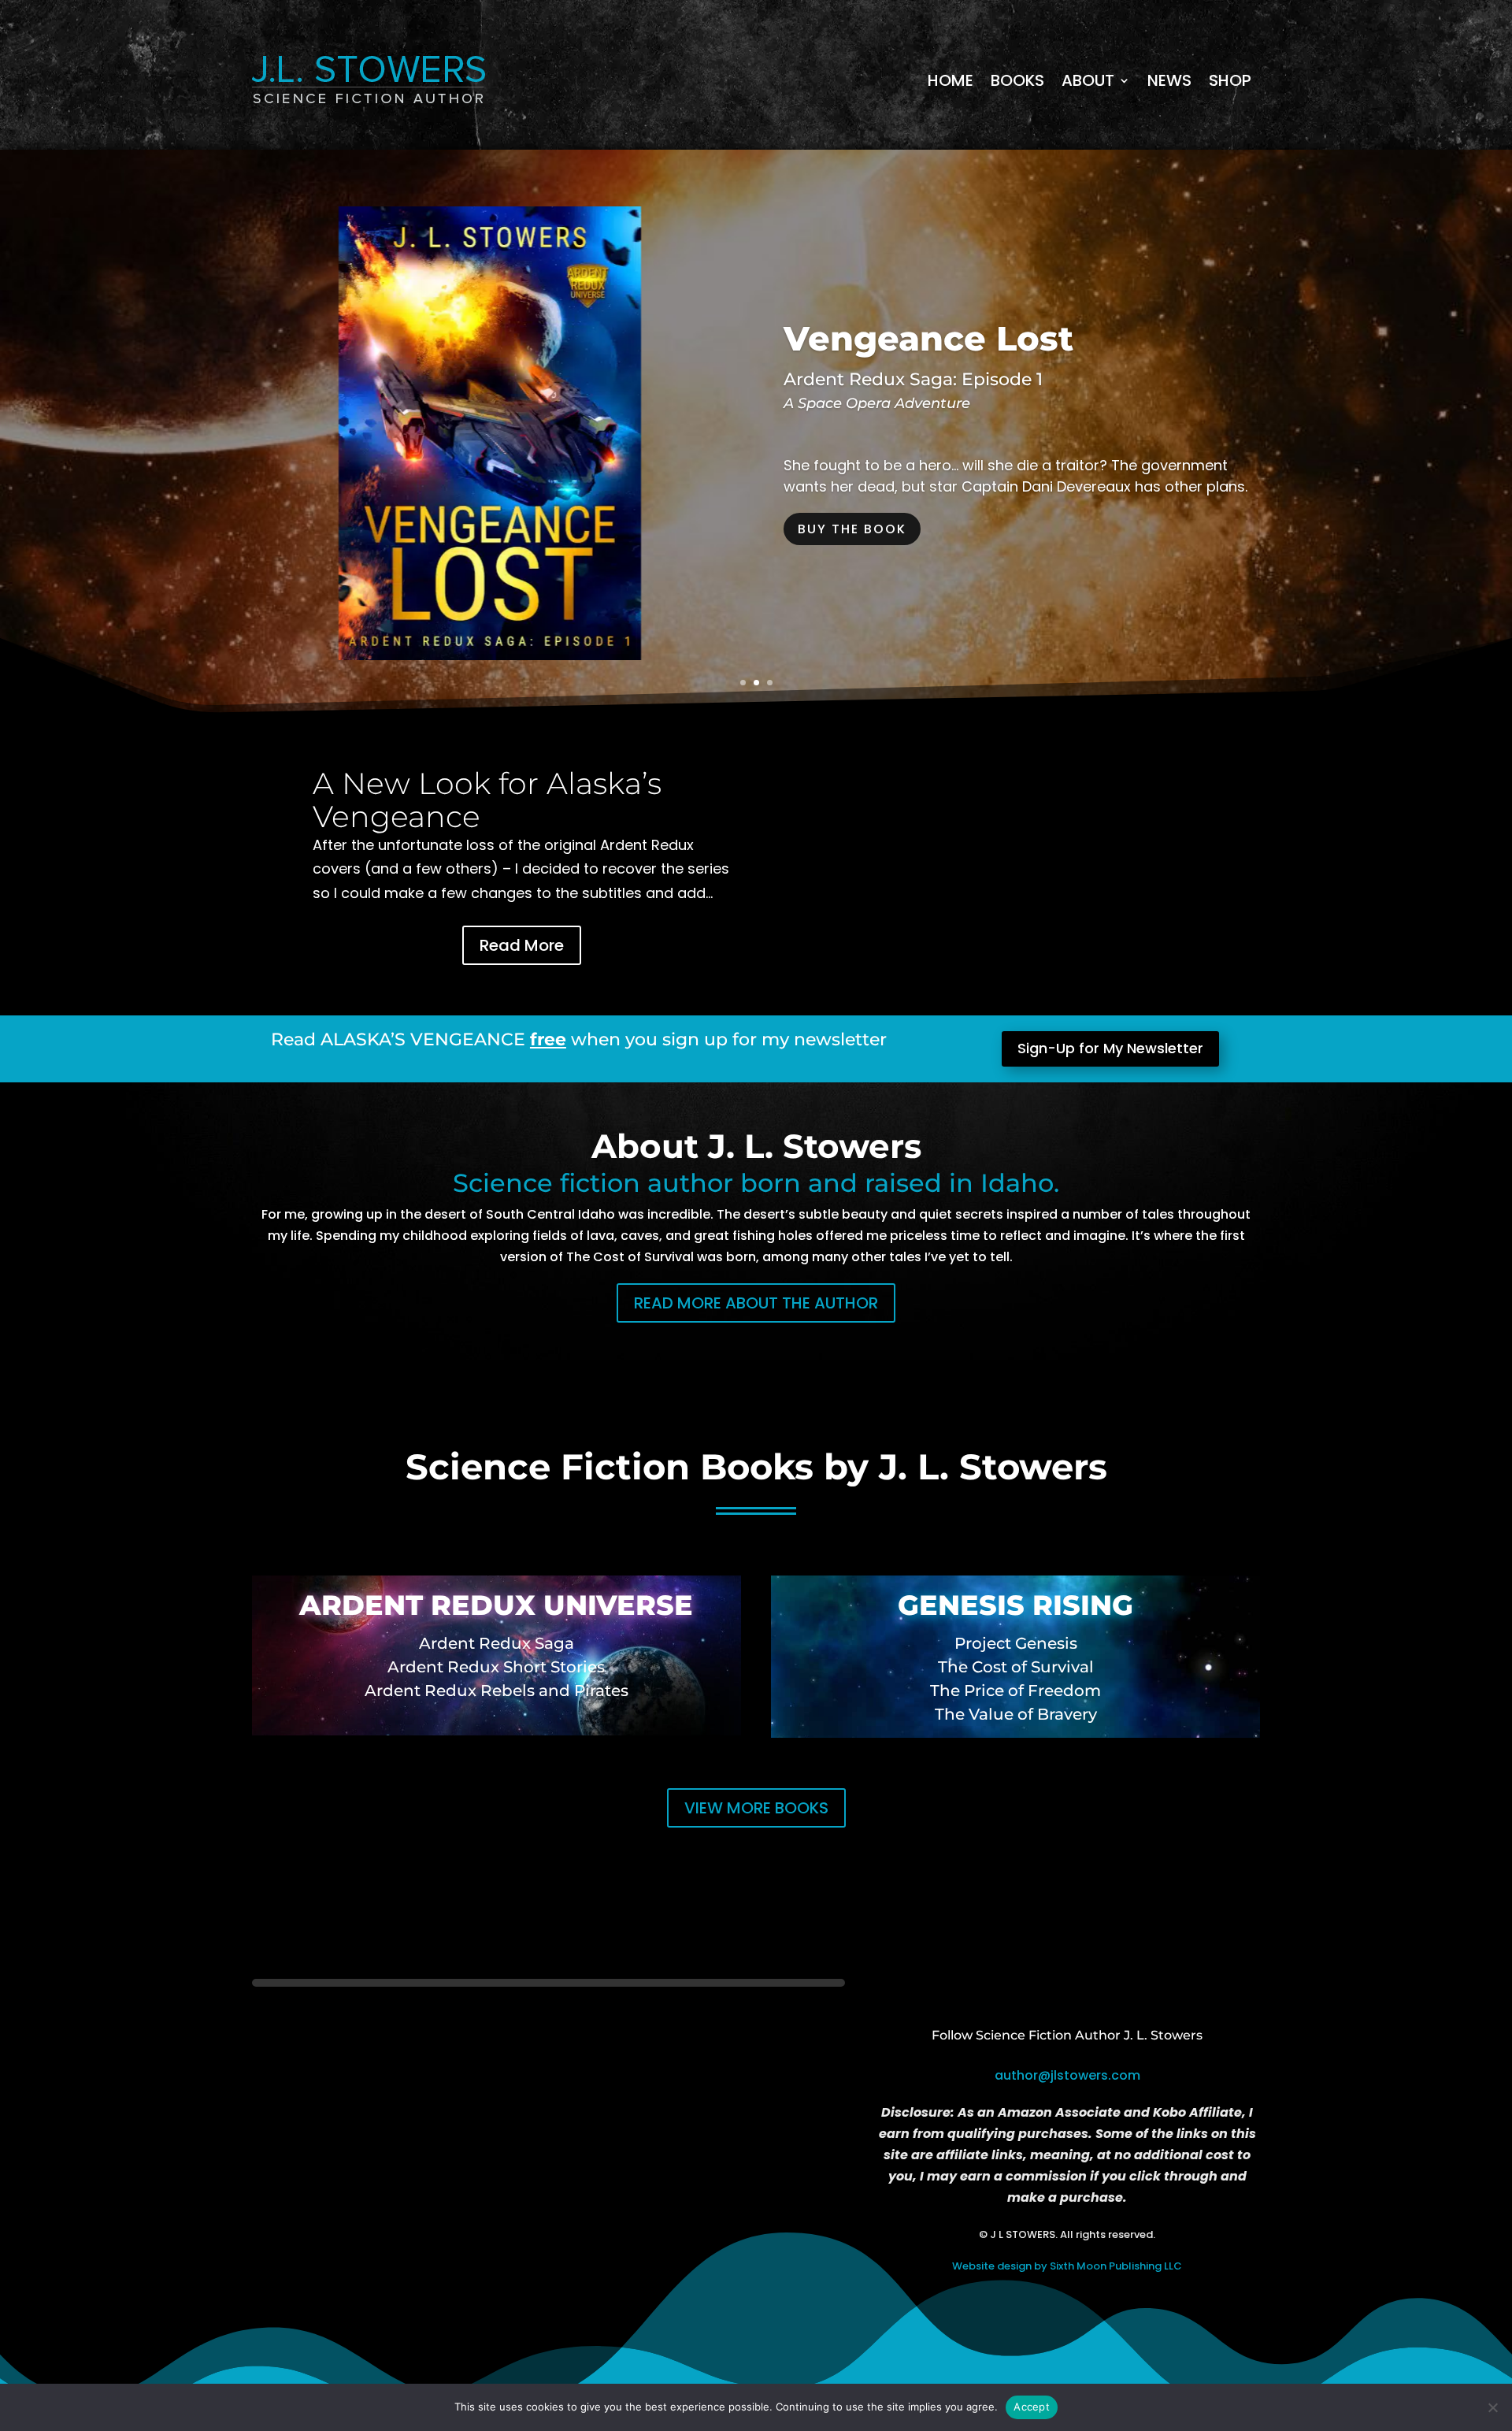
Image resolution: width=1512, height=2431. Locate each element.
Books (1017, 80)
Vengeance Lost (928, 338)
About (1088, 80)
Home (951, 80)
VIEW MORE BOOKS (756, 1808)
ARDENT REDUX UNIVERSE (496, 1605)
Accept (1032, 2407)
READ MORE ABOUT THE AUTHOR (756, 1303)
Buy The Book (852, 529)
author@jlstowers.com (1067, 2075)
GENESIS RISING (1015, 1605)
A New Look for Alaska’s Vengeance (487, 800)
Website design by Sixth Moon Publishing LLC (1067, 2266)
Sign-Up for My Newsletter (1110, 1048)
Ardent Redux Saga (497, 1643)
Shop (1230, 80)
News (1169, 80)
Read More (522, 945)
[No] (1492, 2407)
